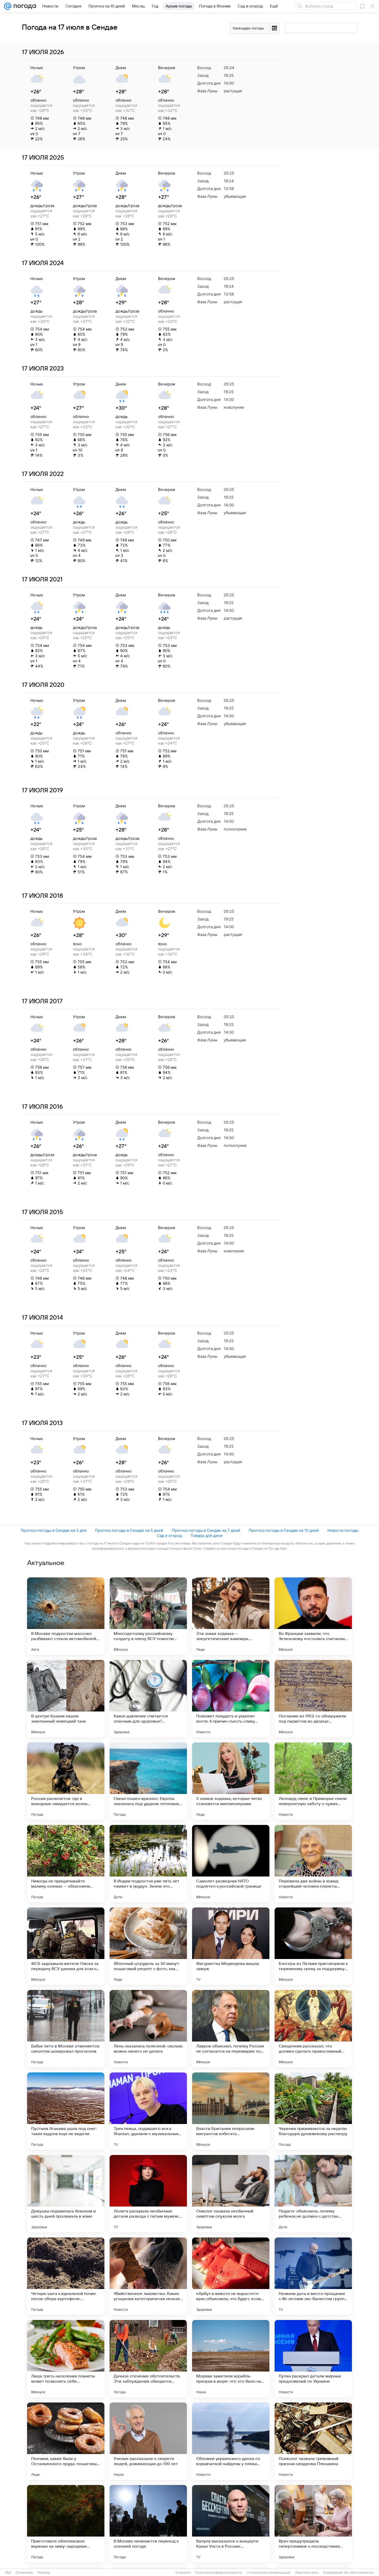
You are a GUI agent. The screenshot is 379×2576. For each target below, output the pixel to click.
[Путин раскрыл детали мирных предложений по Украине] (313, 2359)
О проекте (183, 2573)
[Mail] (8, 6)
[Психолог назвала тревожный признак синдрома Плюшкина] (313, 2441)
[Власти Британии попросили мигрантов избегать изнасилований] (231, 2111)
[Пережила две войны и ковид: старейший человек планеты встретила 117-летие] (313, 1864)
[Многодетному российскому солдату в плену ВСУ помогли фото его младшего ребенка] (148, 1616)
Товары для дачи (206, 1536)
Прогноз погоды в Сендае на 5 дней (129, 1530)
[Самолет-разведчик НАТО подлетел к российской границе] (231, 1864)
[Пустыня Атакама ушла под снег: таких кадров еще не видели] (66, 2111)
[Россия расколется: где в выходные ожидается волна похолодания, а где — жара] (66, 1781)
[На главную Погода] (24, 6)
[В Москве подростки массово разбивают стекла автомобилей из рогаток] (66, 1616)
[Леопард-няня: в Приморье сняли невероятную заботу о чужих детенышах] (313, 1781)
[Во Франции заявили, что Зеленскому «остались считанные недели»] (313, 1616)
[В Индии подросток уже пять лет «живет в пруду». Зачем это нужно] (148, 1864)
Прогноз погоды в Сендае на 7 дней (206, 1530)
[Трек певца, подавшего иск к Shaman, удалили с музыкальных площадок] (148, 2111)
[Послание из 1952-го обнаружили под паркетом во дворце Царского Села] (313, 1699)
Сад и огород (169, 1536)
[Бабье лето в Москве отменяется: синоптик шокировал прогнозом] (66, 2029)
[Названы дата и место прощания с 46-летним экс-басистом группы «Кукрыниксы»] (313, 2276)
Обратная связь (307, 2573)
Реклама (44, 2573)
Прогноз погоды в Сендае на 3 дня (53, 1530)
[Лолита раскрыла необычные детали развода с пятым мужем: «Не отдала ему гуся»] (148, 2194)
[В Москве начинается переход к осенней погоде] (148, 2524)
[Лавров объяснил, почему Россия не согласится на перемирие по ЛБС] (231, 2029)
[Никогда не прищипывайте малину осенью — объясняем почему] (66, 1864)
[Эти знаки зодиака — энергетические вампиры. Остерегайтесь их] (231, 1616)
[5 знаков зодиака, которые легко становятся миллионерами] (231, 1781)
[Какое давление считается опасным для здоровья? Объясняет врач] (148, 1699)
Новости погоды (343, 1530)
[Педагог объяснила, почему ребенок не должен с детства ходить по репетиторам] (313, 2194)
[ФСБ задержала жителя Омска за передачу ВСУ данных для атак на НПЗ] (66, 1946)
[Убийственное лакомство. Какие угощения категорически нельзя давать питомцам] (148, 2276)
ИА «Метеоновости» (359, 2573)
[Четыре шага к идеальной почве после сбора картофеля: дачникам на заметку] (66, 2276)
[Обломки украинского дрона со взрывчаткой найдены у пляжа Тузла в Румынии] (231, 2441)
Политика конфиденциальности (219, 2573)
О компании (24, 2573)
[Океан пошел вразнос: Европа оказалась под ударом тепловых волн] (148, 1781)
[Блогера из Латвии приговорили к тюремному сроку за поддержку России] (313, 1946)
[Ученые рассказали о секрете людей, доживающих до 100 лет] (148, 2441)
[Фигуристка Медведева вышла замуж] (231, 1946)
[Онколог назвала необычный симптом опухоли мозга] (231, 2194)
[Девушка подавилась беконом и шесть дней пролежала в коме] (66, 2194)
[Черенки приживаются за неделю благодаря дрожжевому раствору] (313, 2111)
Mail (8, 2573)
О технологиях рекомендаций (269, 2573)
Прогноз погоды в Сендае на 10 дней (284, 1530)
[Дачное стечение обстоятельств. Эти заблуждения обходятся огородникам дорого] (148, 2359)
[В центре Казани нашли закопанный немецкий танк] (66, 1699)
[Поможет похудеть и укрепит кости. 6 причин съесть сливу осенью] (231, 1699)
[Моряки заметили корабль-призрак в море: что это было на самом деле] (231, 2359)
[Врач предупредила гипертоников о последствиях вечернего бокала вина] (313, 2524)
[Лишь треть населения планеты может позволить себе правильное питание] (66, 2359)
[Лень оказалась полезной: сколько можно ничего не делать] (148, 2029)
